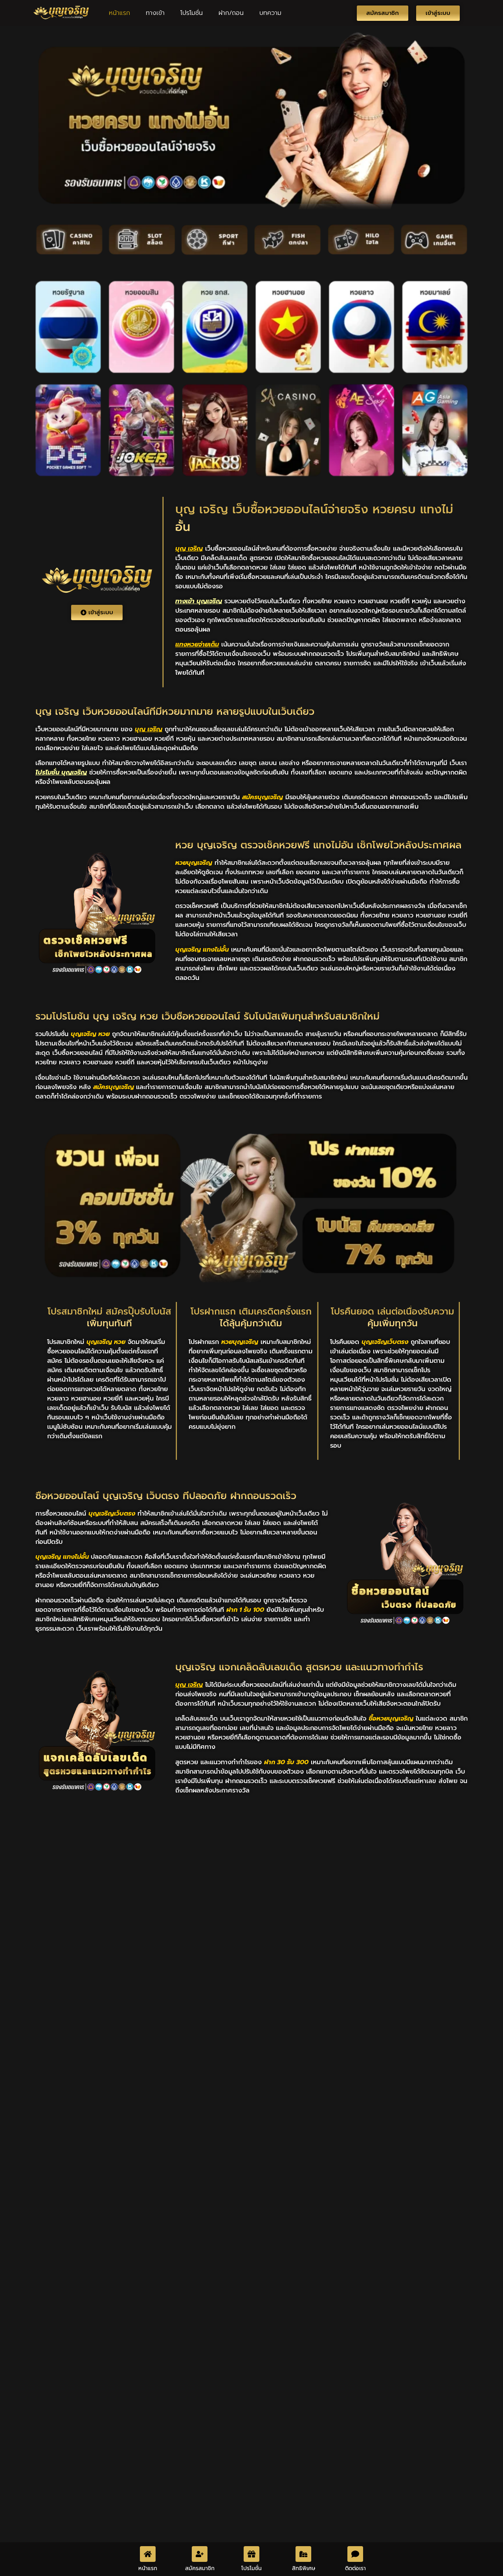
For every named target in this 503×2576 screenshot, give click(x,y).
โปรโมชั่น (192, 13)
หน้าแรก (119, 13)
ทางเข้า (155, 13)
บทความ (270, 13)
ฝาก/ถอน (231, 13)
